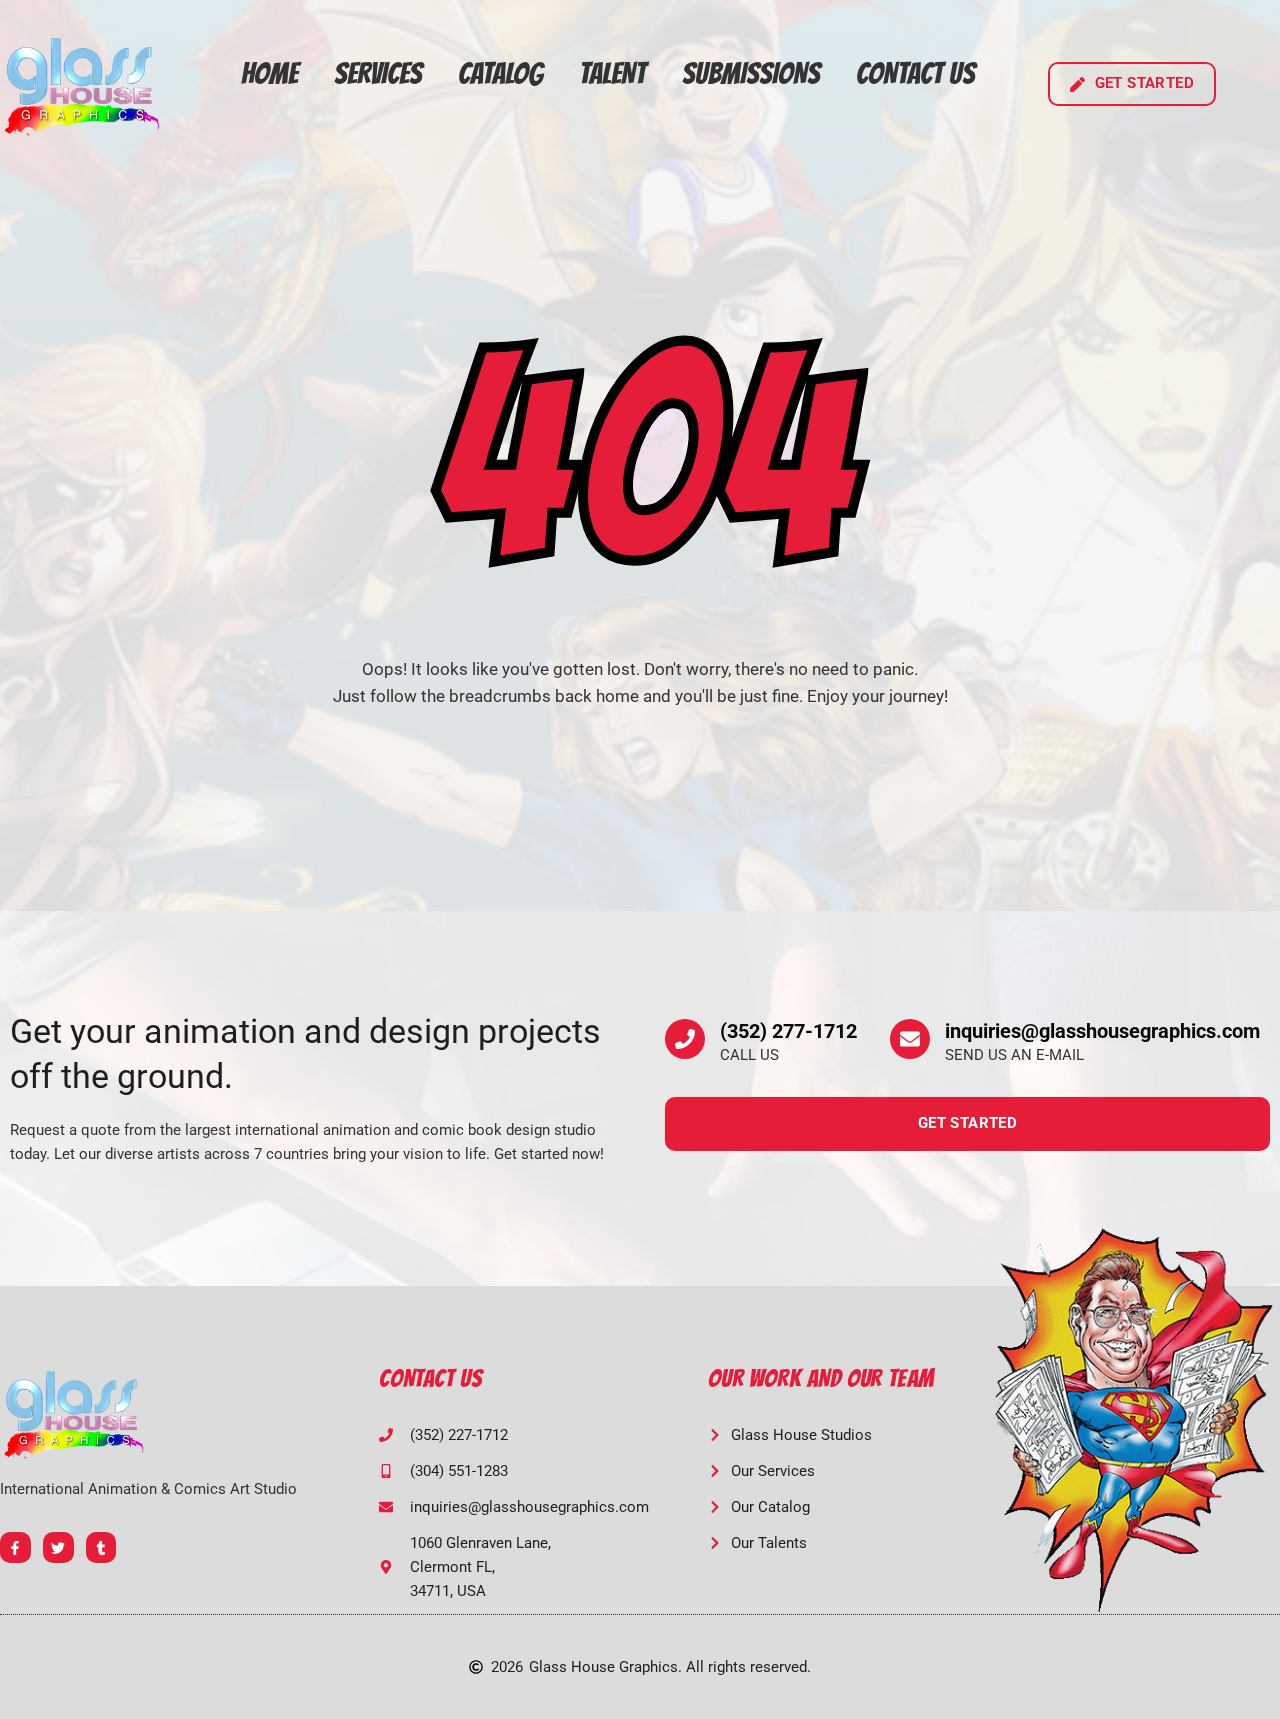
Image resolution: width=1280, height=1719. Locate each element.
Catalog (500, 73)
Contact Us (915, 73)
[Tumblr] (101, 1547)
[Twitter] (58, 1547)
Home (269, 73)
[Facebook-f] (15, 1547)
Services (378, 73)
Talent (612, 73)
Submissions (751, 73)
